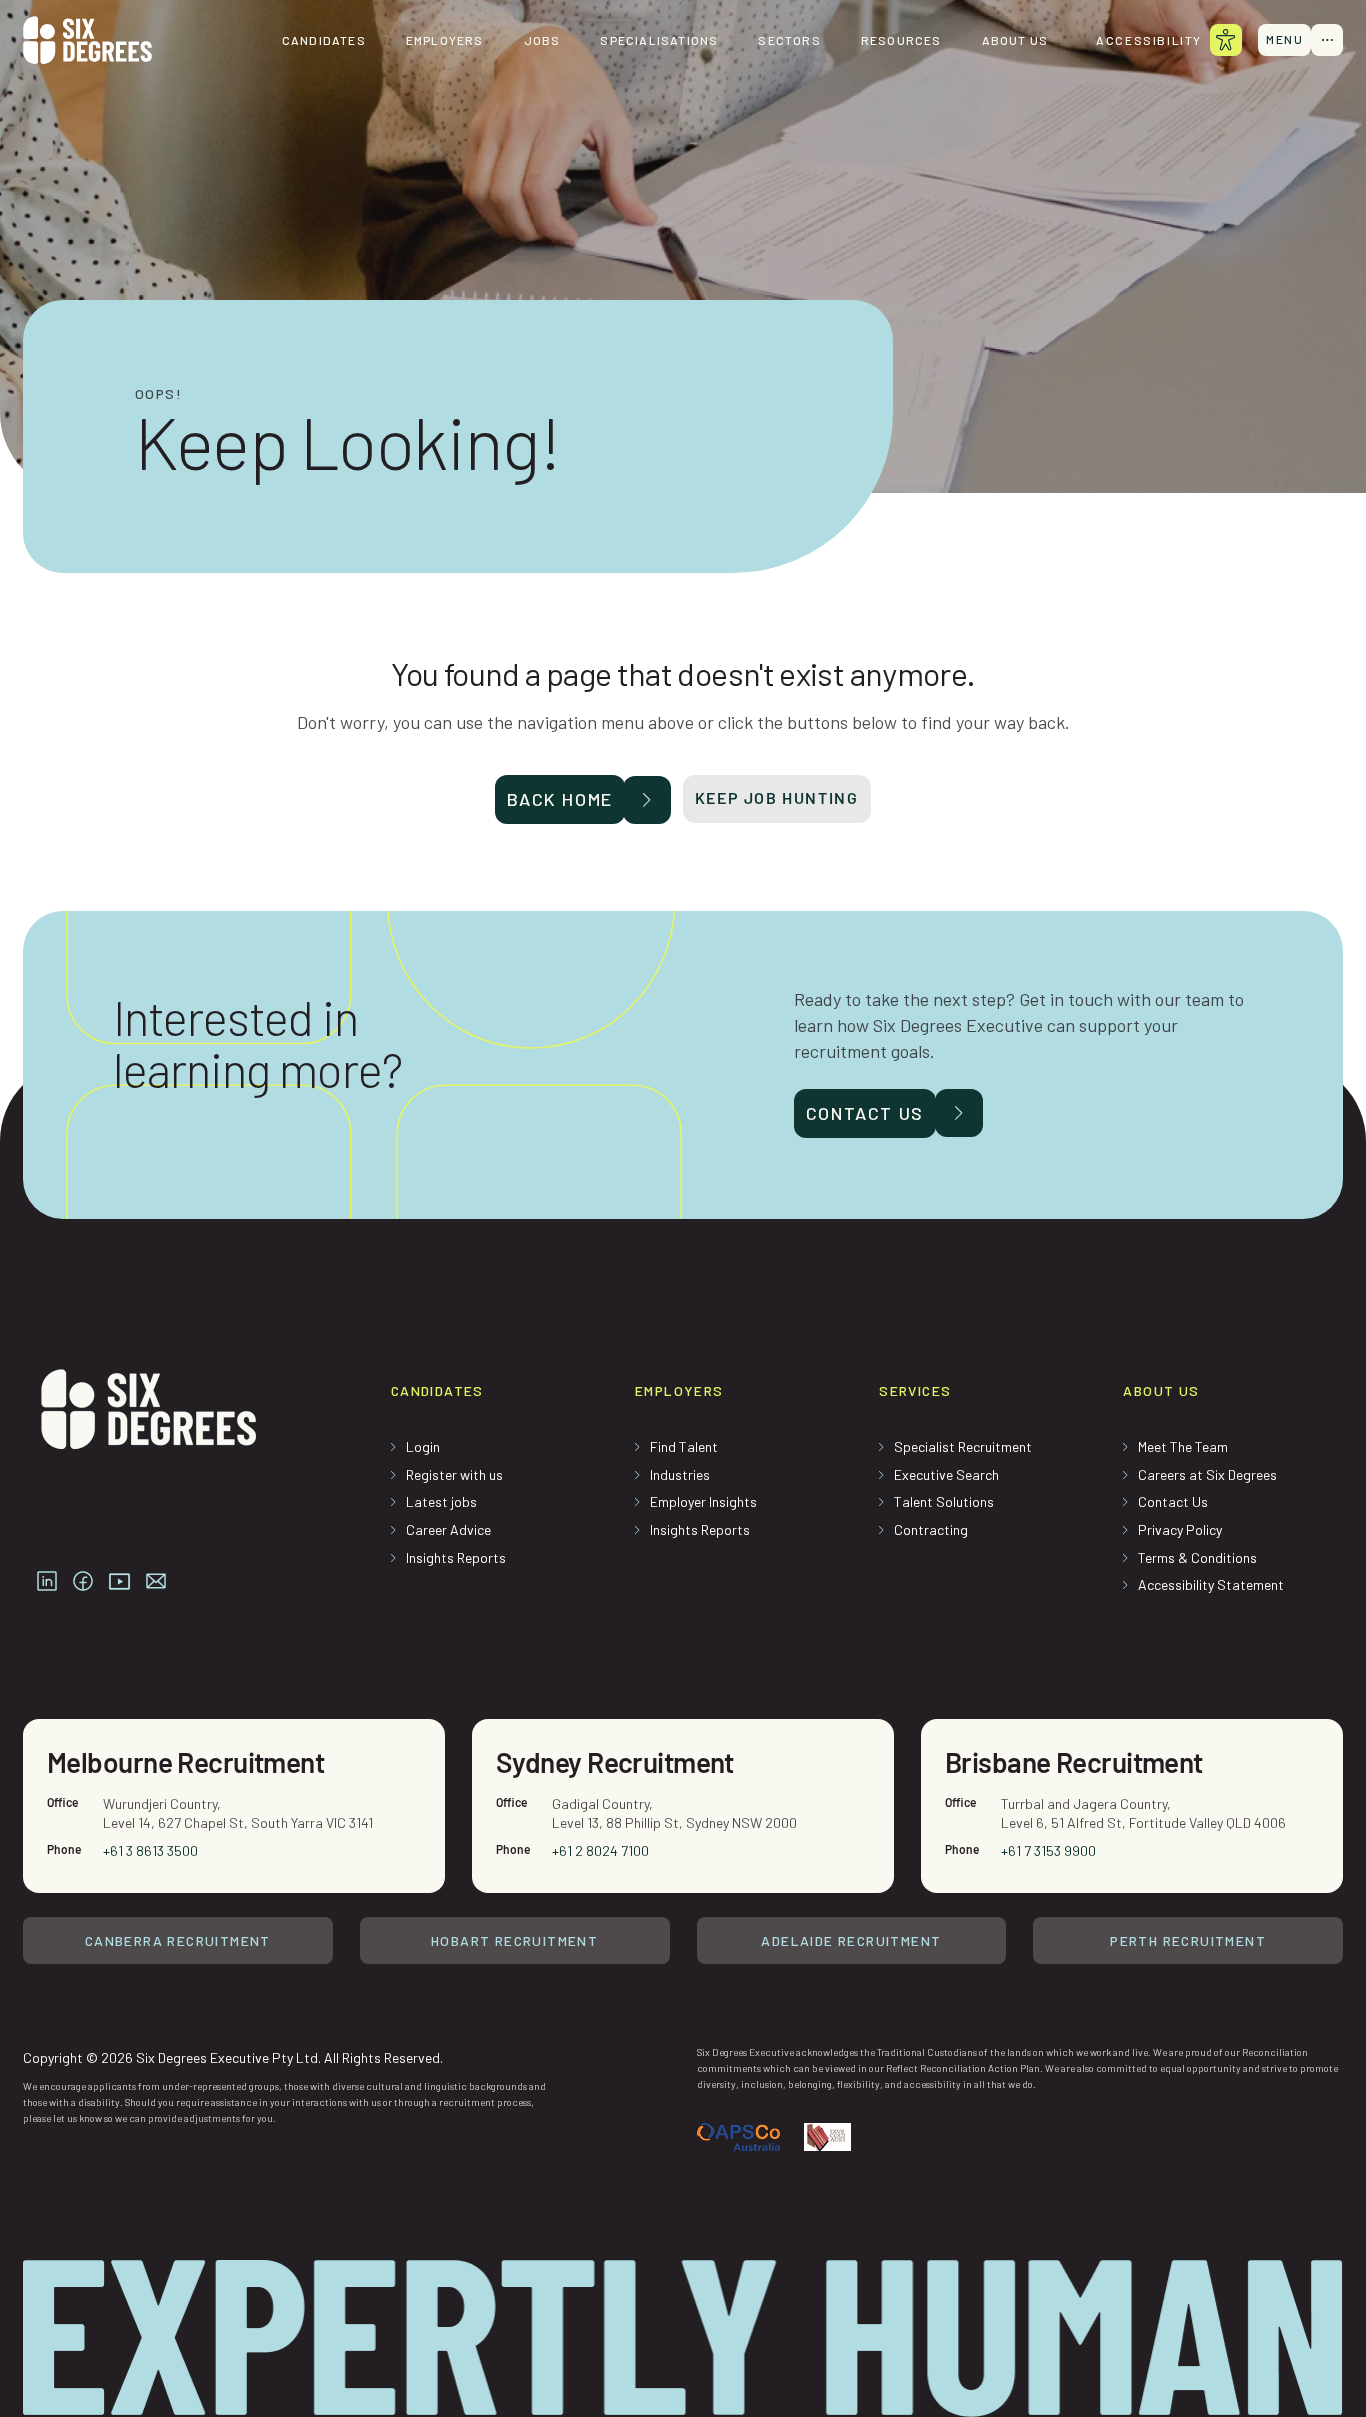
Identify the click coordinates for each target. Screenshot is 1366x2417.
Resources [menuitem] (901, 40)
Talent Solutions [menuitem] (944, 1501)
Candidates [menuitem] (324, 40)
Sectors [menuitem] (789, 40)
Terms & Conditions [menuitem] (1197, 1557)
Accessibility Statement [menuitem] (1211, 1584)
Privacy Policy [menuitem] (1180, 1529)
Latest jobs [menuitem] (441, 1501)
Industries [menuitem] (680, 1474)
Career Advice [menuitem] (448, 1529)
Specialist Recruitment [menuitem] (963, 1446)
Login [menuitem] (423, 1446)
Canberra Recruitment (178, 1940)
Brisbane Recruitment (1074, 1762)
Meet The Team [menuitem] (1183, 1446)
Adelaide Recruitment (851, 1940)
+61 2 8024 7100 (600, 1850)
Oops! (158, 394)
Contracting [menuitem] (931, 1529)
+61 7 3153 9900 (1048, 1850)
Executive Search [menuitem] (946, 1474)
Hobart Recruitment (514, 1940)
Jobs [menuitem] (542, 40)
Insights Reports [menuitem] (456, 1557)
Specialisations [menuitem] (659, 40)
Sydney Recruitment (615, 1762)
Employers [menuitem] (445, 40)
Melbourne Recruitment (185, 1762)
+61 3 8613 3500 (150, 1850)
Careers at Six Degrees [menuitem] (1207, 1474)
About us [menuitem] (1015, 40)
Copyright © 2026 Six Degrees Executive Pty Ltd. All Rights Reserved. (233, 2057)
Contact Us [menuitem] (1173, 1501)
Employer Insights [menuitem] (703, 1501)
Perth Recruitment (1188, 1940)
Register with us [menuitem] (454, 1474)
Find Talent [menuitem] (684, 1446)
